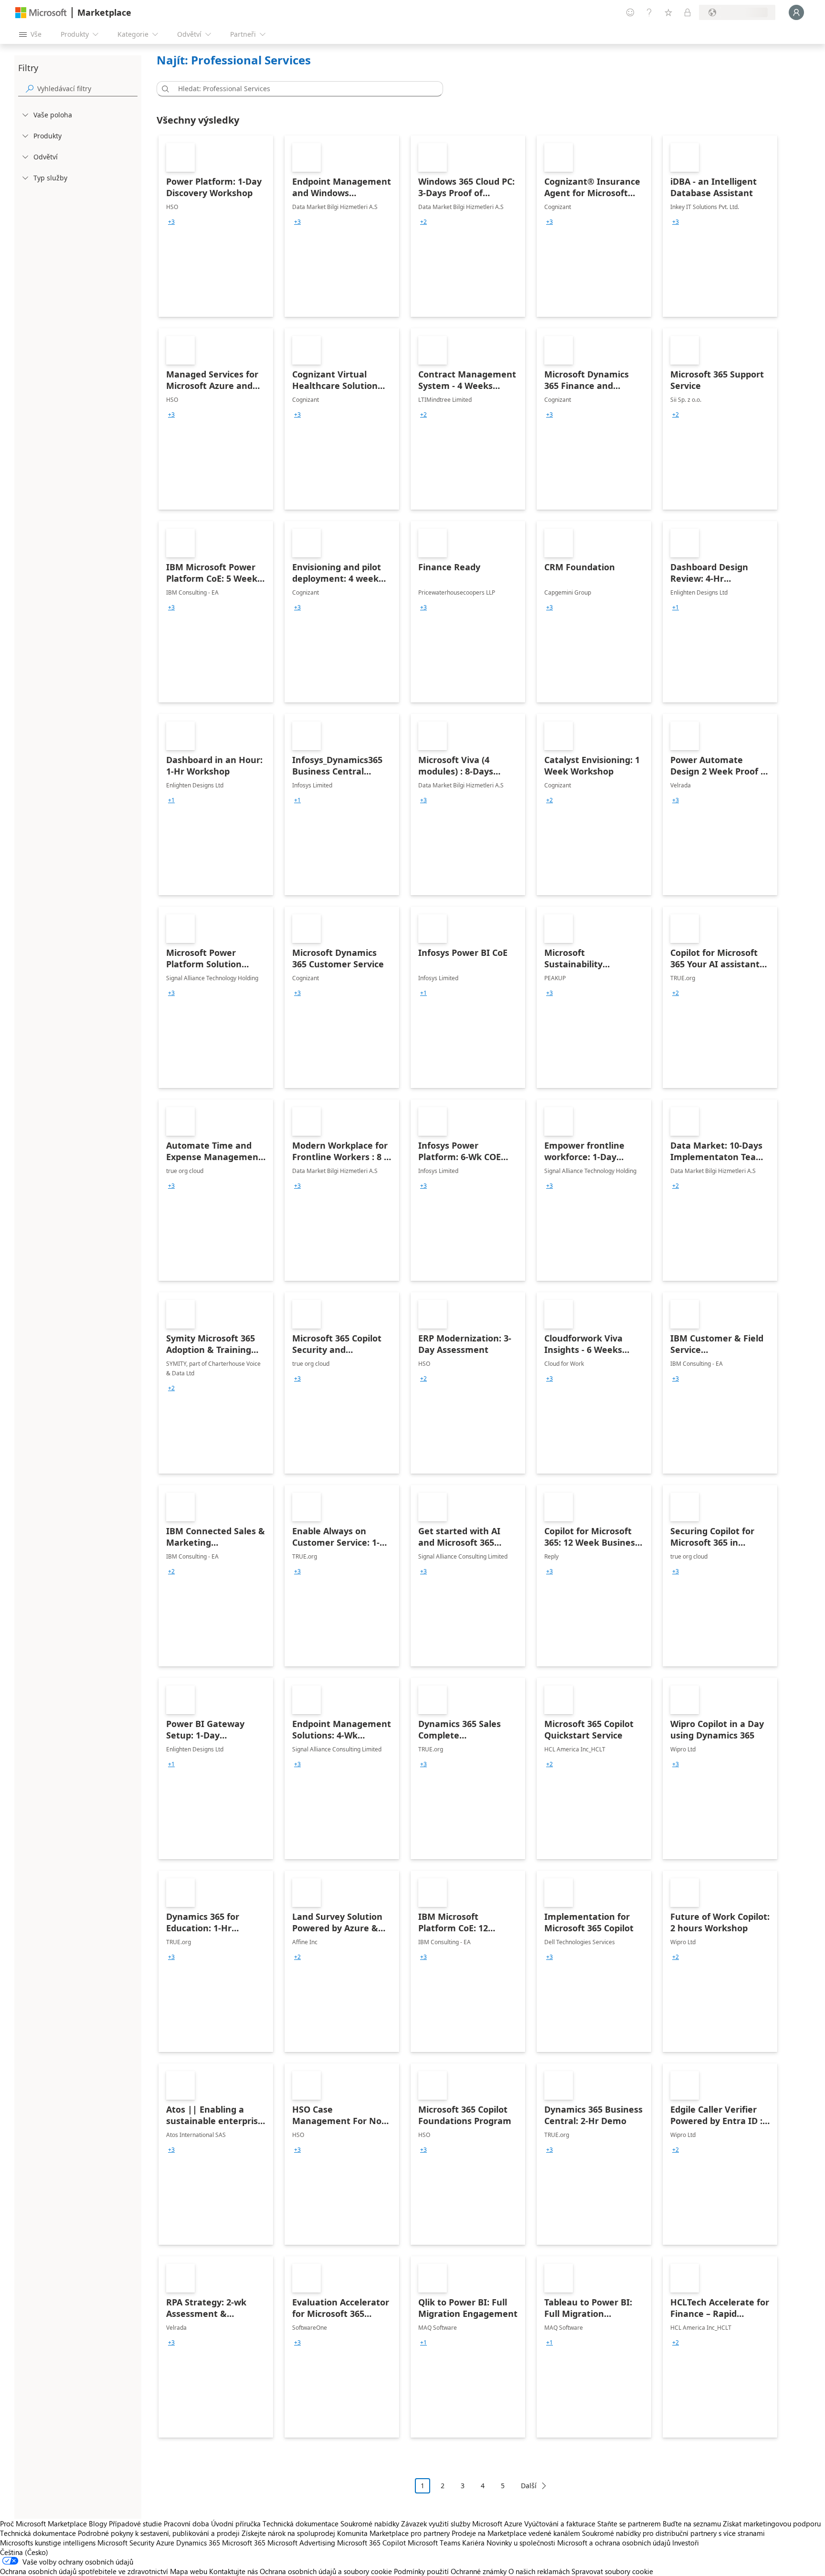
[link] (216, 226)
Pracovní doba (186, 2524)
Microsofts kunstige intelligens (48, 2543)
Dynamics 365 (198, 2543)
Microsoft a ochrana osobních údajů (614, 2543)
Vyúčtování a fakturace (560, 2524)
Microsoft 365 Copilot (371, 2543)
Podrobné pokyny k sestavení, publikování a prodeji (159, 2533)
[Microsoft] (41, 13)
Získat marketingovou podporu (772, 2524)
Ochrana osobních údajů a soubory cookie (326, 2571)
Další (529, 2486)
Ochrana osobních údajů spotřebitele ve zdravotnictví (84, 2571)
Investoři (686, 2543)
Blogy (98, 2524)
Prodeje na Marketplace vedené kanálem (516, 2533)
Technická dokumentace (301, 2524)
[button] (164, 89)
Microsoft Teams (434, 2543)
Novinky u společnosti (521, 2543)
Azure (165, 2543)
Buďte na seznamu (692, 2524)
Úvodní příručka (236, 2524)
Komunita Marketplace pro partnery (393, 2533)
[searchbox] (87, 89)
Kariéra (473, 2543)
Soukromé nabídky (370, 2524)
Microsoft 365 (244, 2543)
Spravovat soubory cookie (612, 2571)
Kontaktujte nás (233, 2571)
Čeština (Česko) (24, 2552)
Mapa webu (189, 2571)
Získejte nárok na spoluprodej (288, 2533)
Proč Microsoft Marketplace (43, 2524)
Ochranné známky (479, 2571)
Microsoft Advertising (301, 2543)
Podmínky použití (421, 2571)
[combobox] (303, 89)
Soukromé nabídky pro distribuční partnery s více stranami (673, 2533)
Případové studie (135, 2524)
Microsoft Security (126, 2543)
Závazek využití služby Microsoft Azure (463, 2524)
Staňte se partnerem (629, 2524)
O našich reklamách (539, 2571)
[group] (171, 222)
